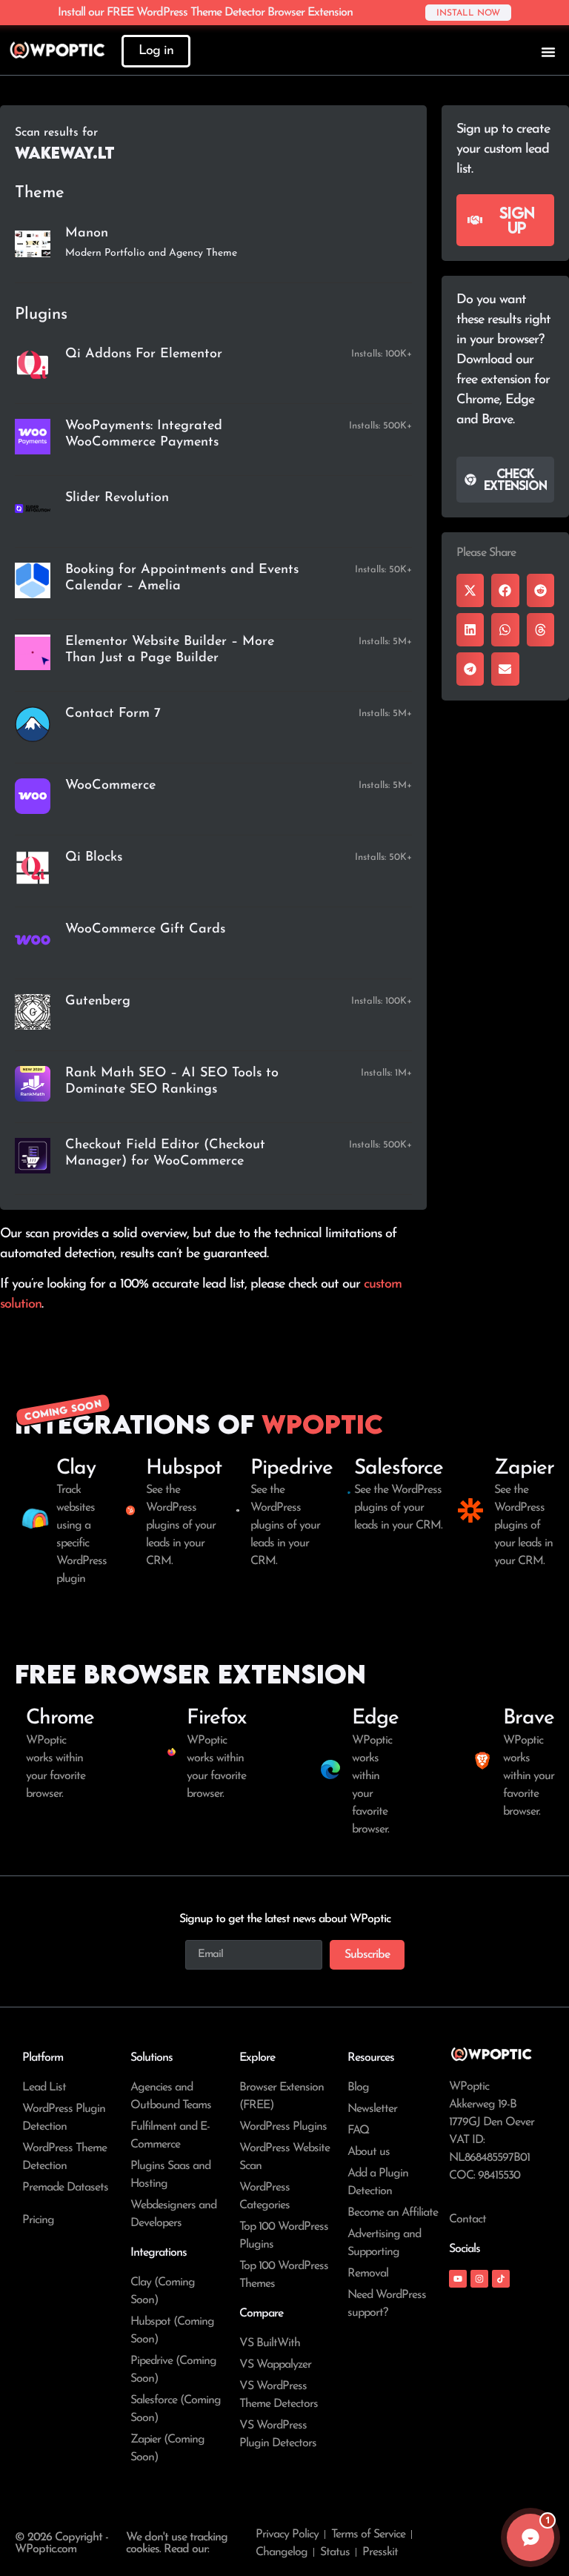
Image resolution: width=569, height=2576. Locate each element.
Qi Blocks (94, 858)
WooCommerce (110, 786)
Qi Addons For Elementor (144, 354)
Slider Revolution (117, 498)
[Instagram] (479, 2279)
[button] (470, 590)
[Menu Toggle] (548, 52)
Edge (375, 1718)
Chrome (60, 1718)
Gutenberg (98, 1001)
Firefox (216, 1718)
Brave (529, 1718)
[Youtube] (458, 2279)
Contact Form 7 (113, 714)
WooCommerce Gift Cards (145, 930)
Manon (87, 234)
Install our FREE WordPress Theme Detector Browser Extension (205, 13)
